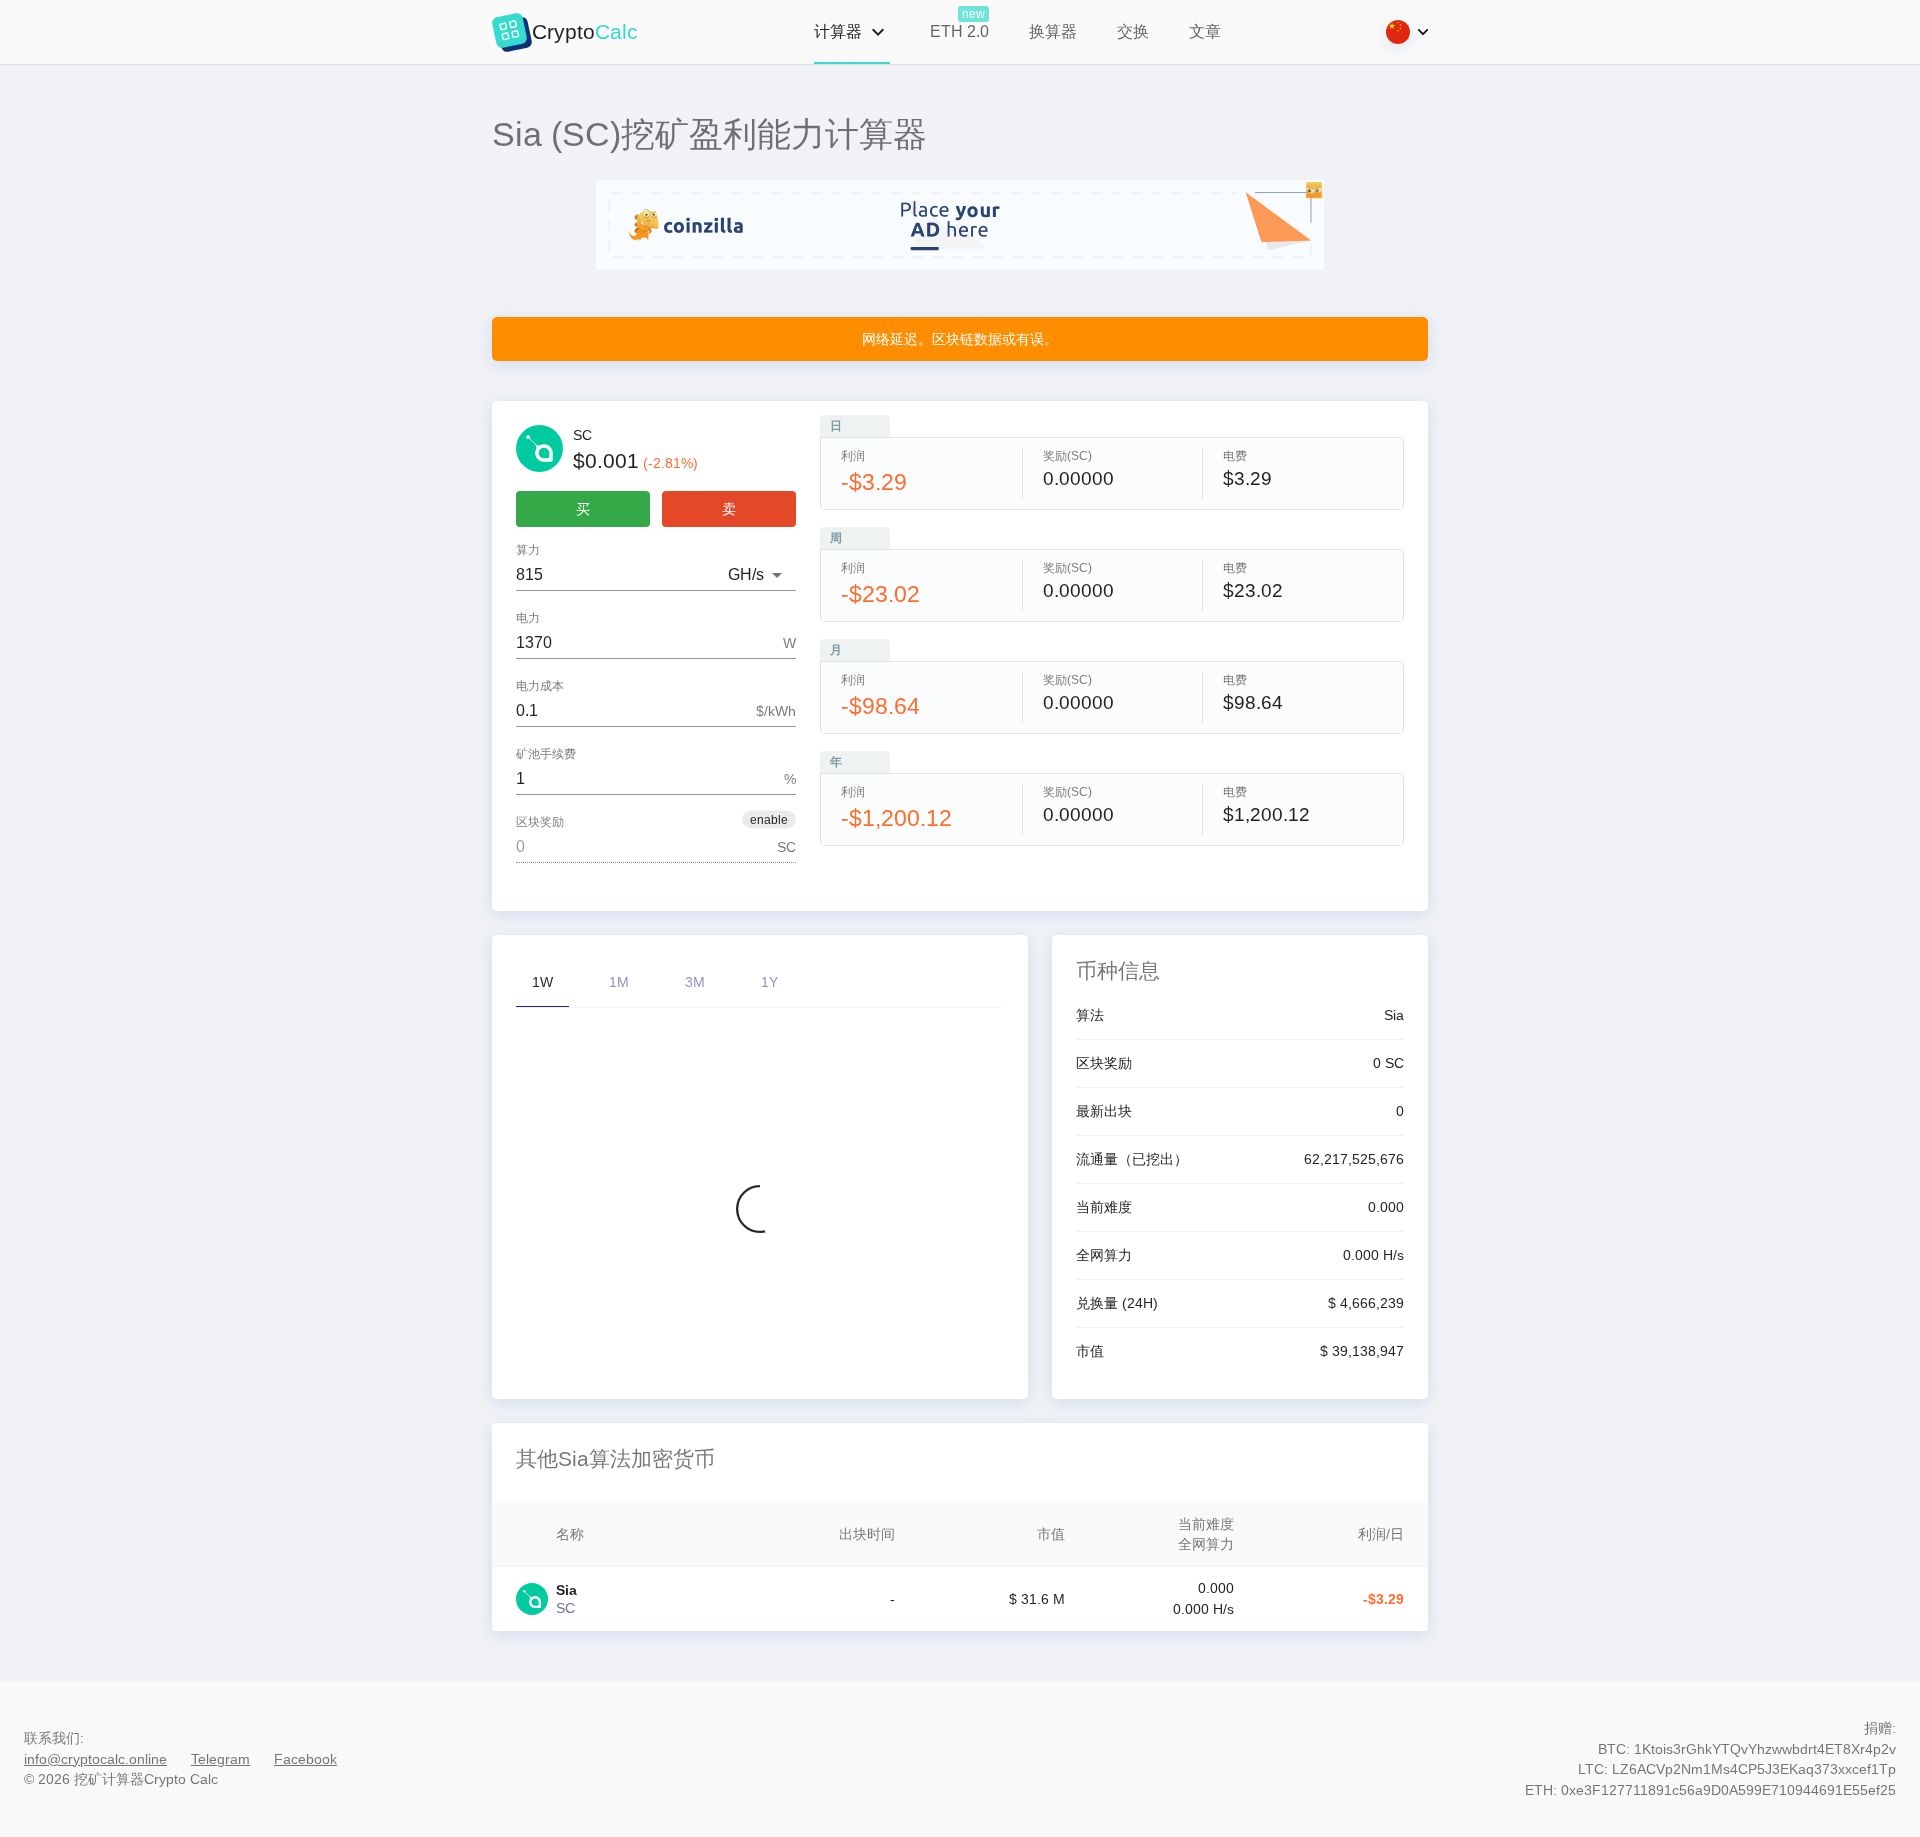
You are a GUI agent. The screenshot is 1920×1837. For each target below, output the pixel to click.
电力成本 (540, 686)
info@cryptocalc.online (95, 1759)
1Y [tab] (769, 982)
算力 (528, 550)
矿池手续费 (546, 754)
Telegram (220, 1759)
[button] (769, 820)
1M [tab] (619, 982)
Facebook (305, 1759)
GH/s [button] (746, 574)
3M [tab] (695, 982)
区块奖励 (540, 822)
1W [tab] (542, 982)
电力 (528, 618)
